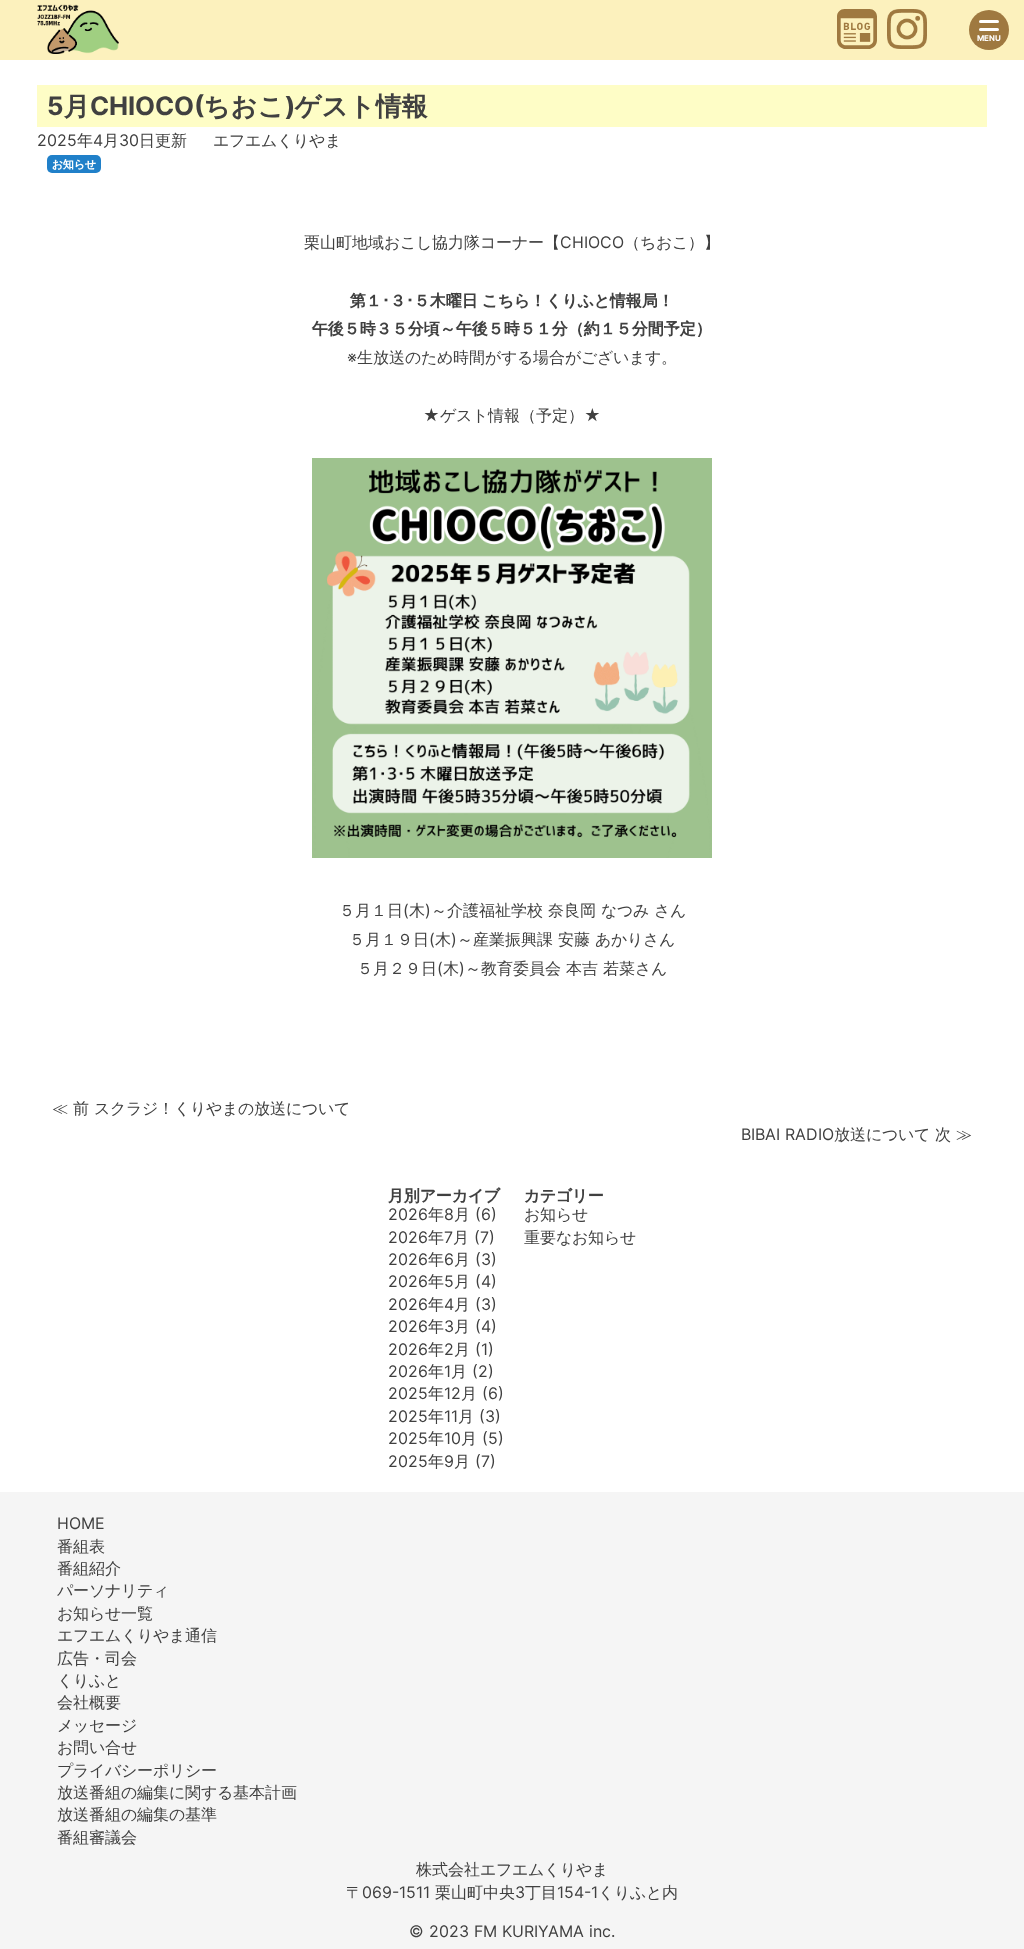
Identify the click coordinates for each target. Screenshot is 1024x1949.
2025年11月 (431, 1416)
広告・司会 (97, 1658)
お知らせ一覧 (105, 1613)
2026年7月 (428, 1237)
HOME (81, 1523)
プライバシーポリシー (137, 1770)
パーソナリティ (113, 1590)
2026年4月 (429, 1304)
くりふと (89, 1680)
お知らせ (74, 164)
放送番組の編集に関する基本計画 (177, 1792)
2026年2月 (429, 1349)
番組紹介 (89, 1568)
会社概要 (89, 1702)
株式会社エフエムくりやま (512, 1869)
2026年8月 (429, 1214)
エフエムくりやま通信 (137, 1635)
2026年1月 (427, 1371)
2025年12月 (432, 1393)
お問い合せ (97, 1747)
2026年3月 (429, 1326)
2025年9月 (429, 1461)
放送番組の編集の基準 (137, 1814)
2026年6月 (429, 1259)
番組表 (81, 1546)
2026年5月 (429, 1281)
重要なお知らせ (580, 1237)
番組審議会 (97, 1837)
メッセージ (97, 1725)
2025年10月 (432, 1438)
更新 (112, 140)
